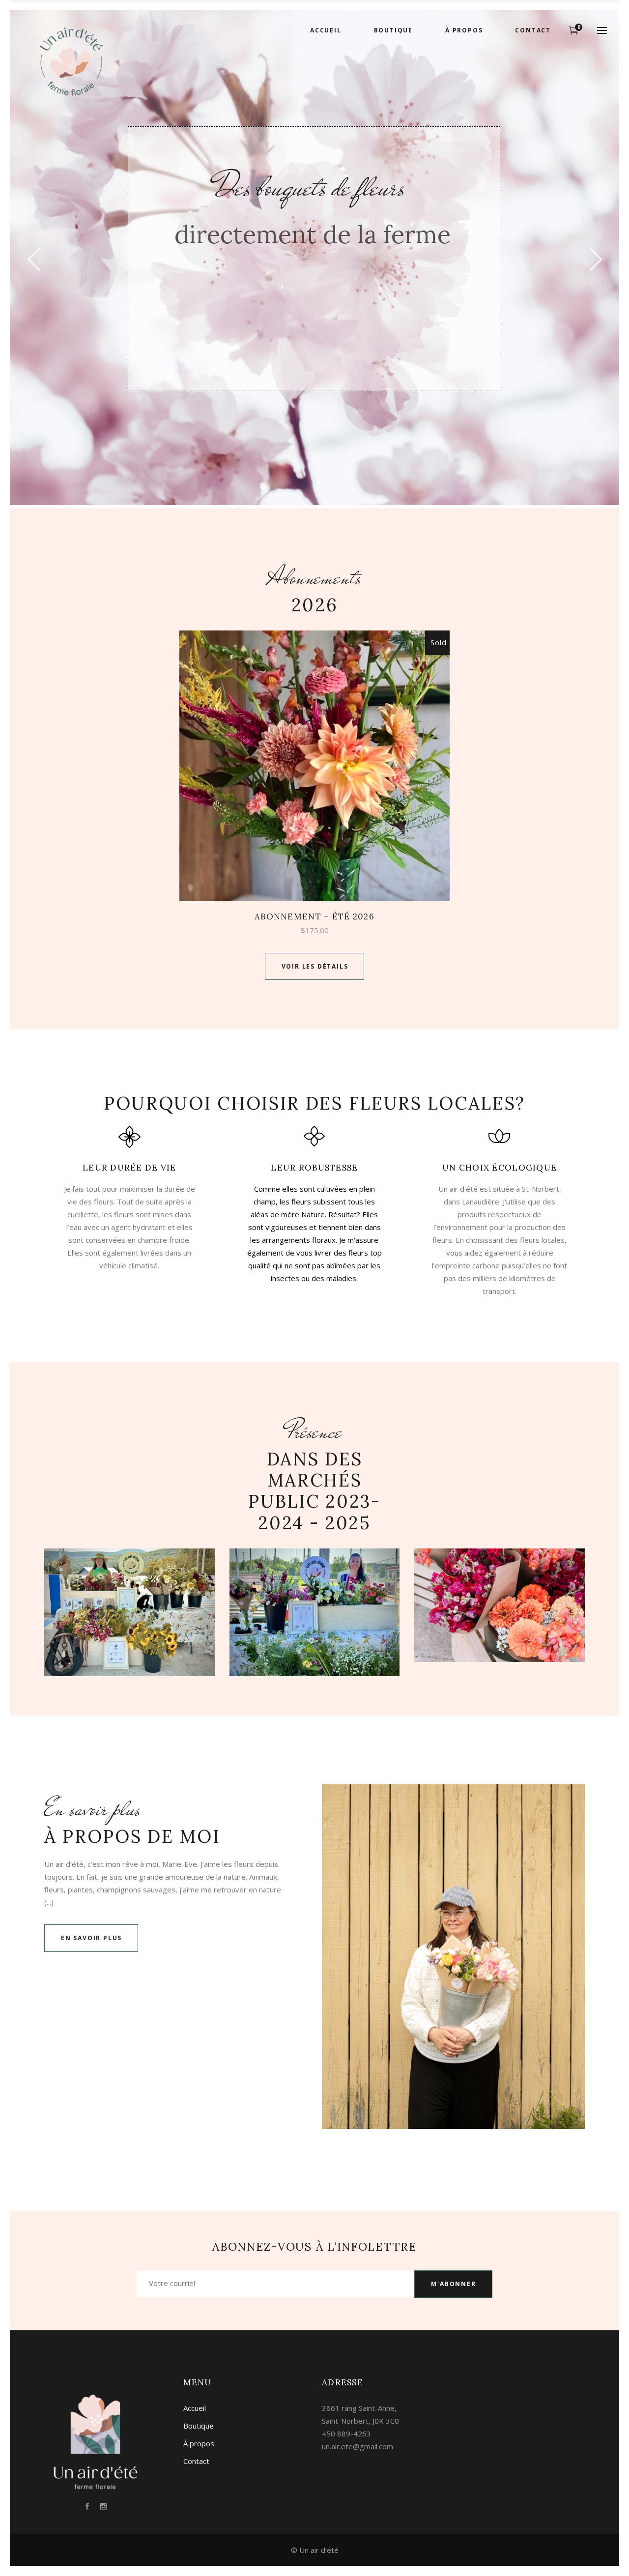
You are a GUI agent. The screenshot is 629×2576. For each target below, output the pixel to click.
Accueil (195, 2408)
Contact (196, 2461)
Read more (315, 765)
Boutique (199, 2426)
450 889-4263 (346, 2433)
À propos (199, 2443)
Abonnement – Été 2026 (314, 916)
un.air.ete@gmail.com (357, 2446)
